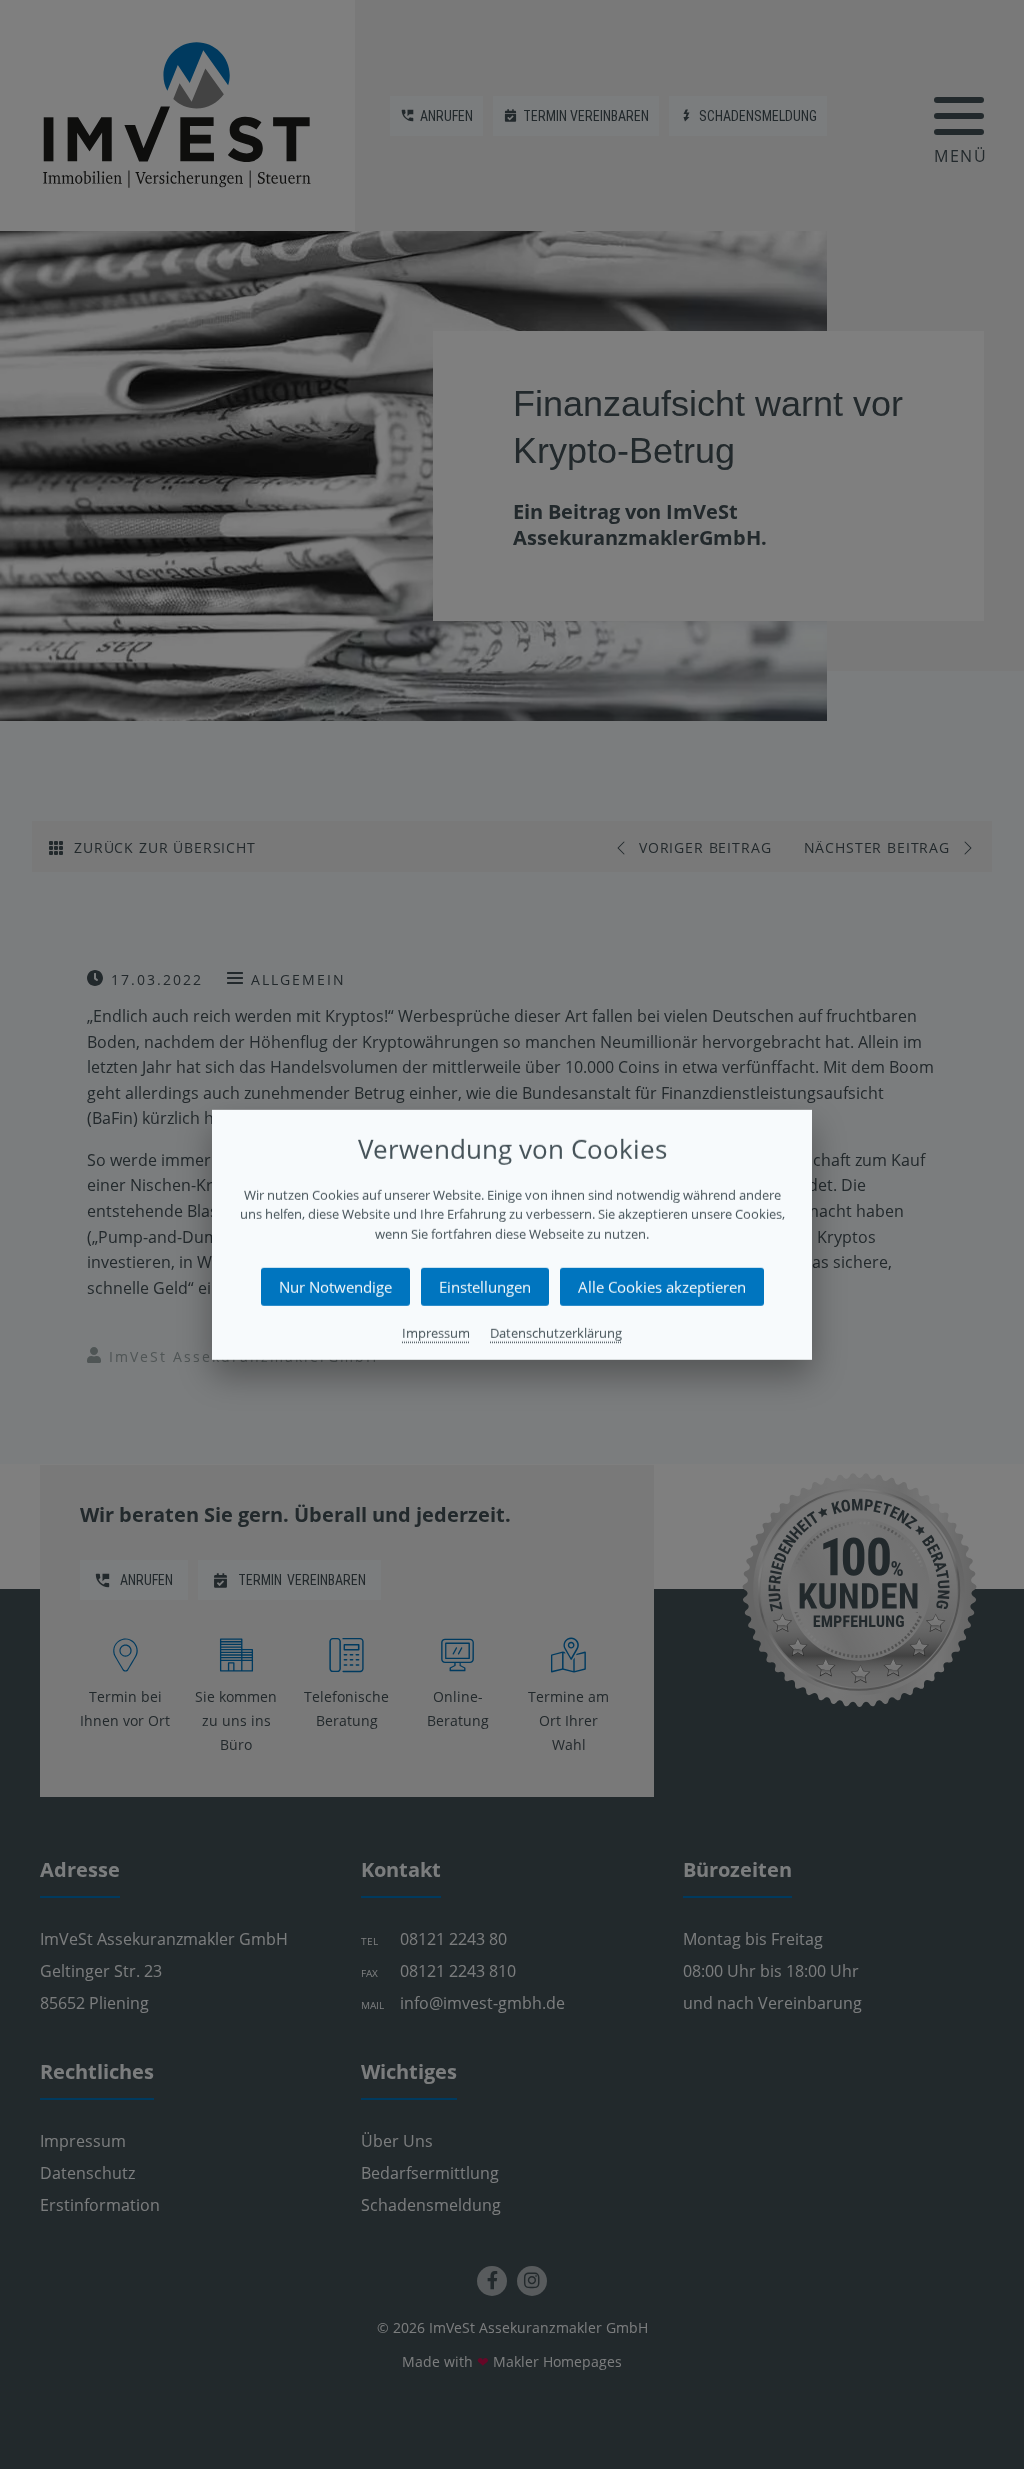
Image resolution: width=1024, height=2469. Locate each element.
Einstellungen (485, 1287)
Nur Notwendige (335, 1287)
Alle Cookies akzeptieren (662, 1287)
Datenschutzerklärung (556, 1333)
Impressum (436, 1333)
